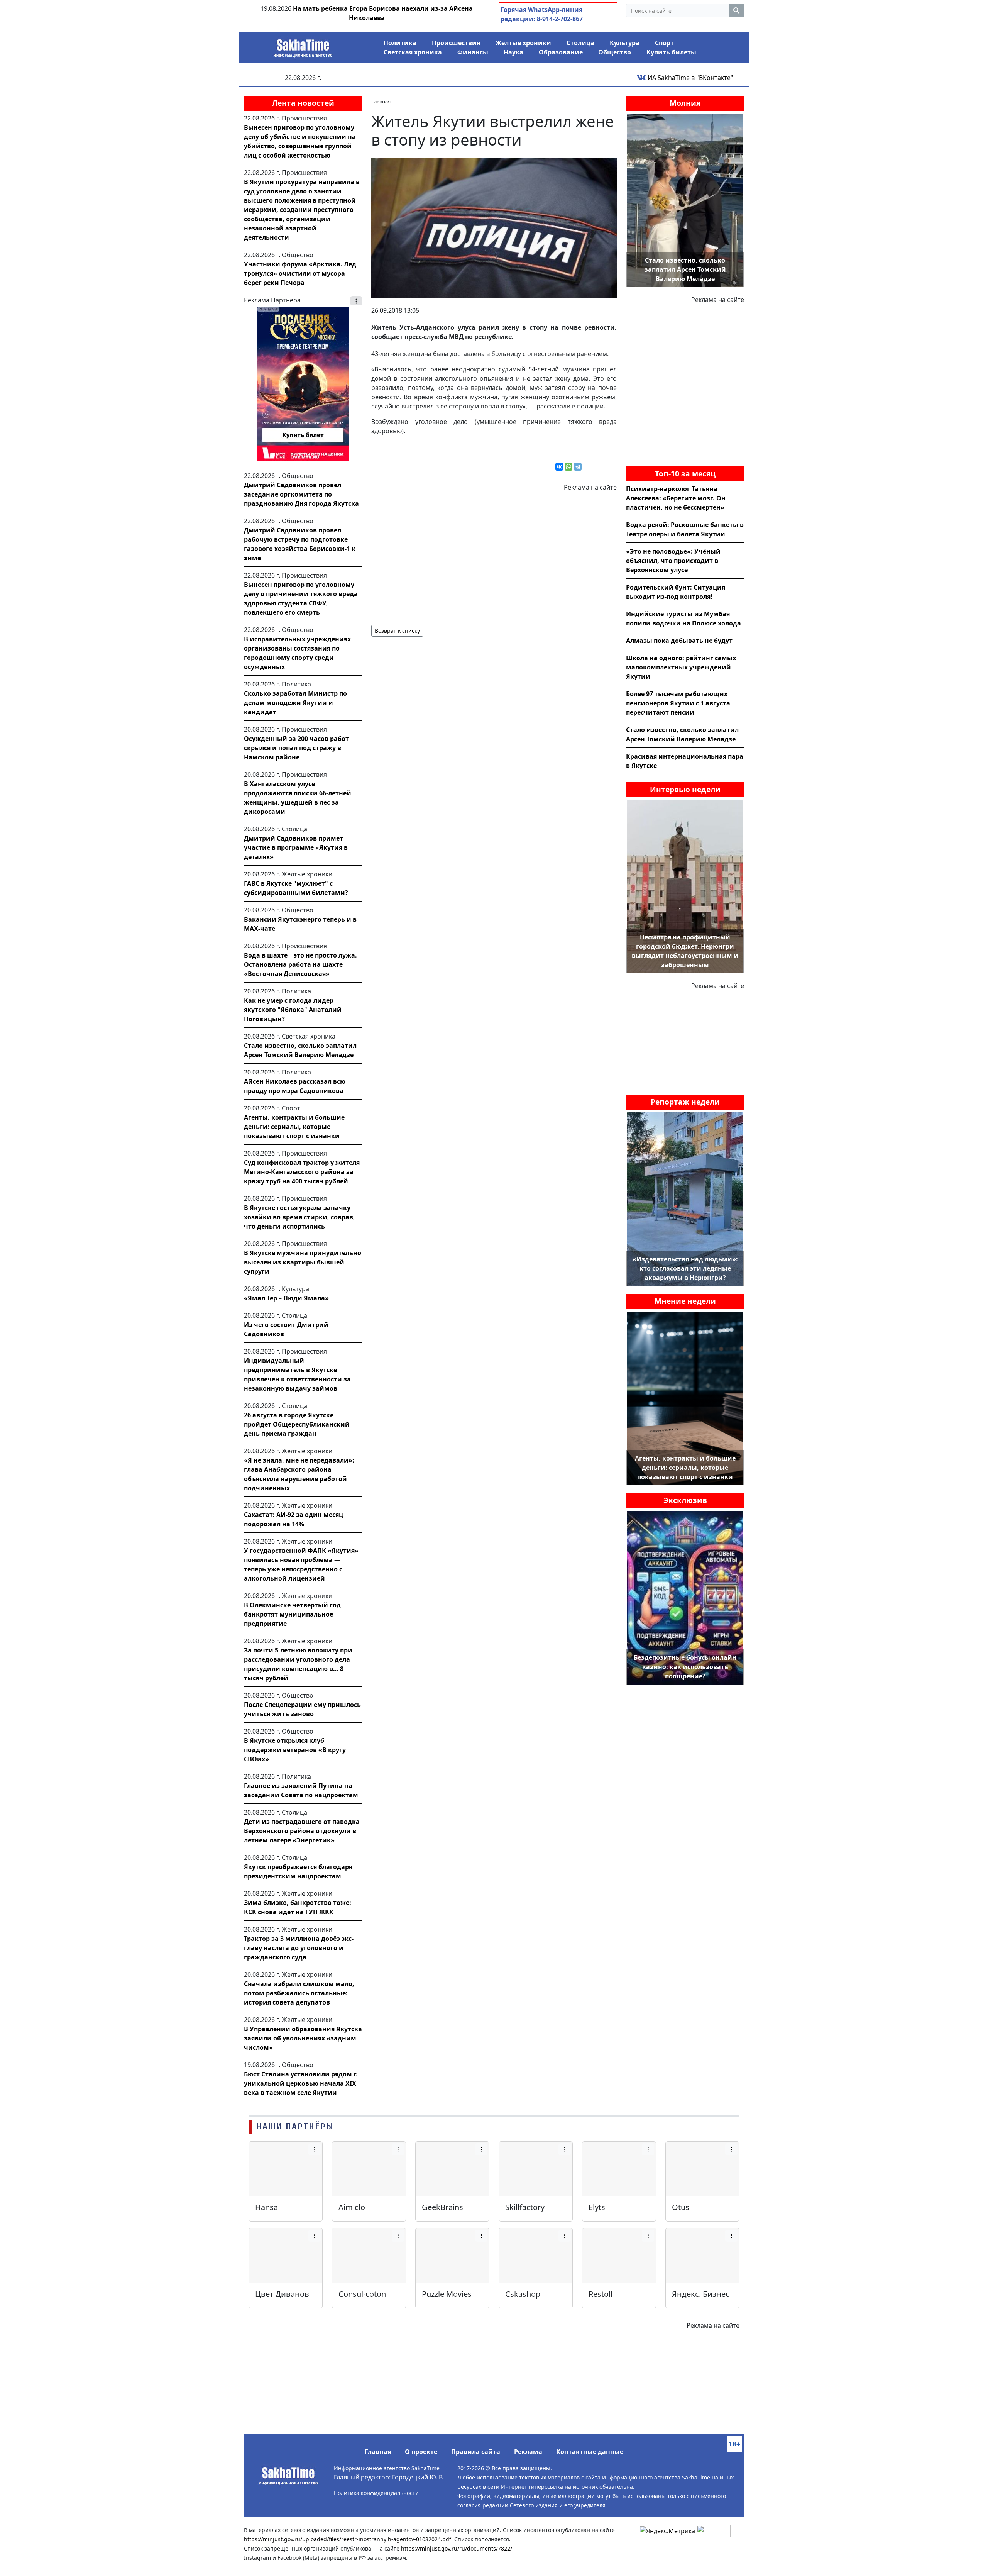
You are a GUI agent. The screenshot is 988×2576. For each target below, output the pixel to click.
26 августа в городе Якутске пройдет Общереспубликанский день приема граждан (297, 1424)
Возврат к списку (397, 631)
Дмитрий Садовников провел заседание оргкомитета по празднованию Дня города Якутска (301, 494)
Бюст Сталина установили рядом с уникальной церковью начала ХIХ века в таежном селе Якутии (300, 2083)
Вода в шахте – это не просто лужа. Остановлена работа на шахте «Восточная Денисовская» (300, 964)
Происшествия (456, 43)
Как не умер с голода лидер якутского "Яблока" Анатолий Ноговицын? (293, 1010)
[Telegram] (578, 467)
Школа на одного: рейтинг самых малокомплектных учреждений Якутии (681, 667)
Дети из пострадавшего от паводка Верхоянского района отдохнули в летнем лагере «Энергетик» (302, 1831)
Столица (580, 43)
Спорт (664, 43)
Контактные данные (590, 2452)
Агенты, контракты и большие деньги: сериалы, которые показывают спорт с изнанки (294, 1127)
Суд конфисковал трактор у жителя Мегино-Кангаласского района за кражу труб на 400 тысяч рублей (302, 1172)
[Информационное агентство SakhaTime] (303, 46)
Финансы (473, 52)
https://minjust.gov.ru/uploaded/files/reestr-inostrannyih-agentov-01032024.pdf (348, 2539)
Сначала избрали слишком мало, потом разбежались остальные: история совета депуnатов (299, 1993)
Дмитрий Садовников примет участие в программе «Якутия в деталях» (296, 847)
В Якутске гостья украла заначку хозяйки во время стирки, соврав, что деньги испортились (299, 1217)
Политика (400, 43)
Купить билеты (671, 52)
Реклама (528, 2452)
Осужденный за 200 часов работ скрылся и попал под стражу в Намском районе (296, 748)
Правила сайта (476, 2452)
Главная (378, 2452)
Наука (513, 52)
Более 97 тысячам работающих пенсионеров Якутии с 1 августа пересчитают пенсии (678, 703)
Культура (625, 43)
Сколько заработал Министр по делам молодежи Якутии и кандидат (295, 703)
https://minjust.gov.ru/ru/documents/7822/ (457, 2548)
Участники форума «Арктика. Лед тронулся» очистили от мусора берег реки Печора (300, 273)
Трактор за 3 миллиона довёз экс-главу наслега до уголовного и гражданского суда (299, 1948)
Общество (615, 52)
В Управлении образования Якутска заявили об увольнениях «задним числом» (303, 2038)
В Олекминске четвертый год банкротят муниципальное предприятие (292, 1614)
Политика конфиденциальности (376, 2493)
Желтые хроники (523, 43)
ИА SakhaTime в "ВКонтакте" (690, 78)
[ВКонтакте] (559, 467)
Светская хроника (413, 52)
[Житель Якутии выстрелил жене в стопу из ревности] (494, 227)
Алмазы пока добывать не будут (679, 641)
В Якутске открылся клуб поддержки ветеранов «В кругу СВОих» (295, 1750)
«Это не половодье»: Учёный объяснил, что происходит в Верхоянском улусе (673, 561)
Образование (561, 52)
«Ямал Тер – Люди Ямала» (286, 1298)
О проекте (421, 2452)
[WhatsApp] (568, 467)
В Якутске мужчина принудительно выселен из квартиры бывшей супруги (303, 1262)
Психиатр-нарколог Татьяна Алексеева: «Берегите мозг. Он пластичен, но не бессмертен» (676, 498)
